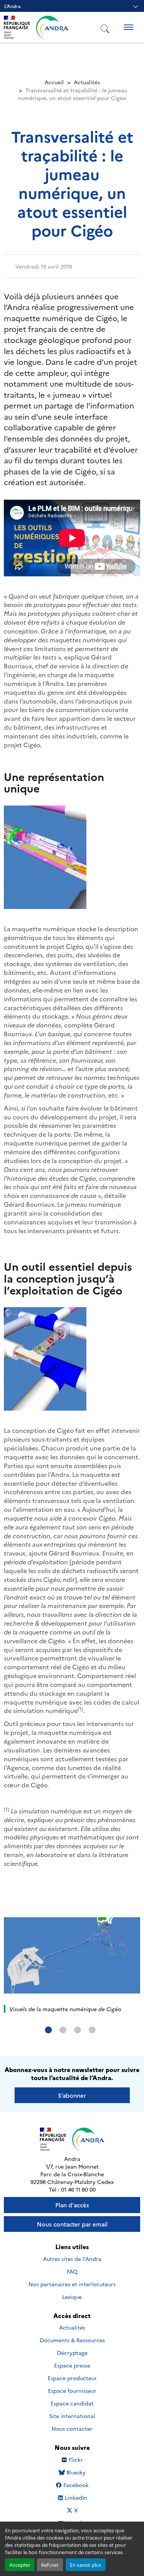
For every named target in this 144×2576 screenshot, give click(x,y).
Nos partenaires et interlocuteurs (72, 2284)
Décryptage (72, 2353)
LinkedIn (76, 2498)
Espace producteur (72, 2378)
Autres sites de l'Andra (72, 2259)
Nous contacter (72, 2428)
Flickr (76, 2460)
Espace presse (72, 2365)
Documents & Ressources (72, 2340)
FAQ (72, 2271)
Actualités (87, 82)
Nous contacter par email (72, 2224)
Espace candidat (72, 2403)
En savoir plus (86, 2565)
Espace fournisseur (72, 2391)
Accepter (20, 2565)
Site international (72, 2416)
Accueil (54, 82)
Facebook (76, 2485)
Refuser (50, 2565)
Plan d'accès (72, 2205)
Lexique (72, 2297)
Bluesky (76, 2472)
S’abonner (72, 2095)
